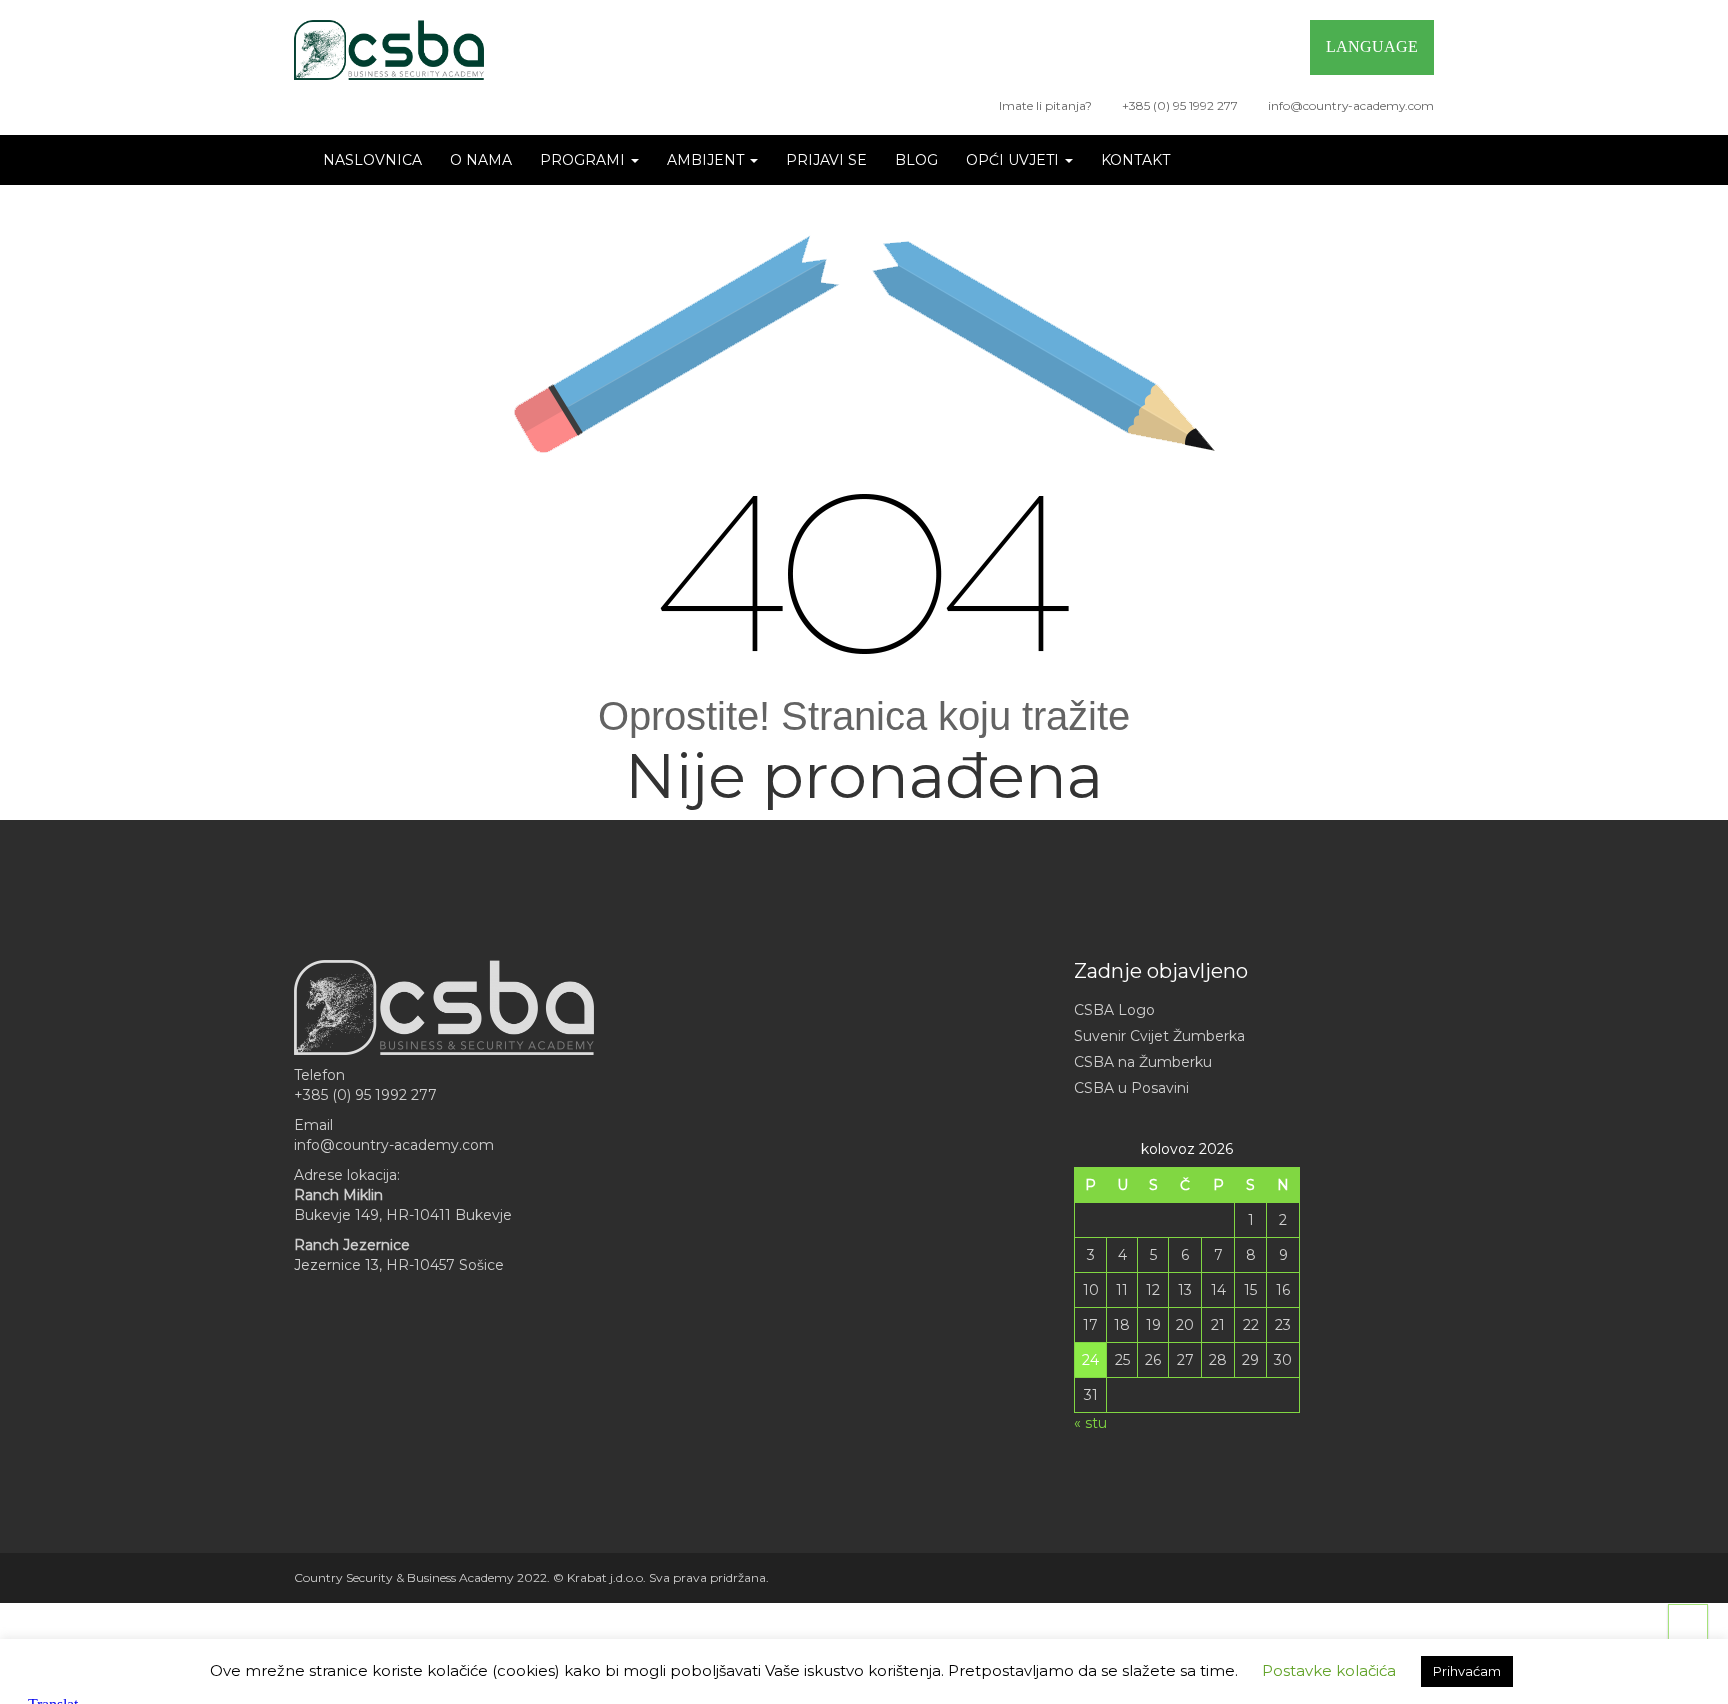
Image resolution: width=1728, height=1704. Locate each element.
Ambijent (707, 160)
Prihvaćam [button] (1467, 1671)
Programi (584, 160)
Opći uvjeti (1014, 160)
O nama (481, 160)
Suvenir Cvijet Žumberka (1159, 1036)
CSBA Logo (1114, 1010)
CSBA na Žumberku (1143, 1062)
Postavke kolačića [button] (1329, 1670)
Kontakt (1135, 160)
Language (1372, 46)
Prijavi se (826, 160)
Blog (916, 160)
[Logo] (389, 50)
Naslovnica (372, 160)
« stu (1090, 1423)
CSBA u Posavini (1131, 1088)
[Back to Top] (1688, 1624)
